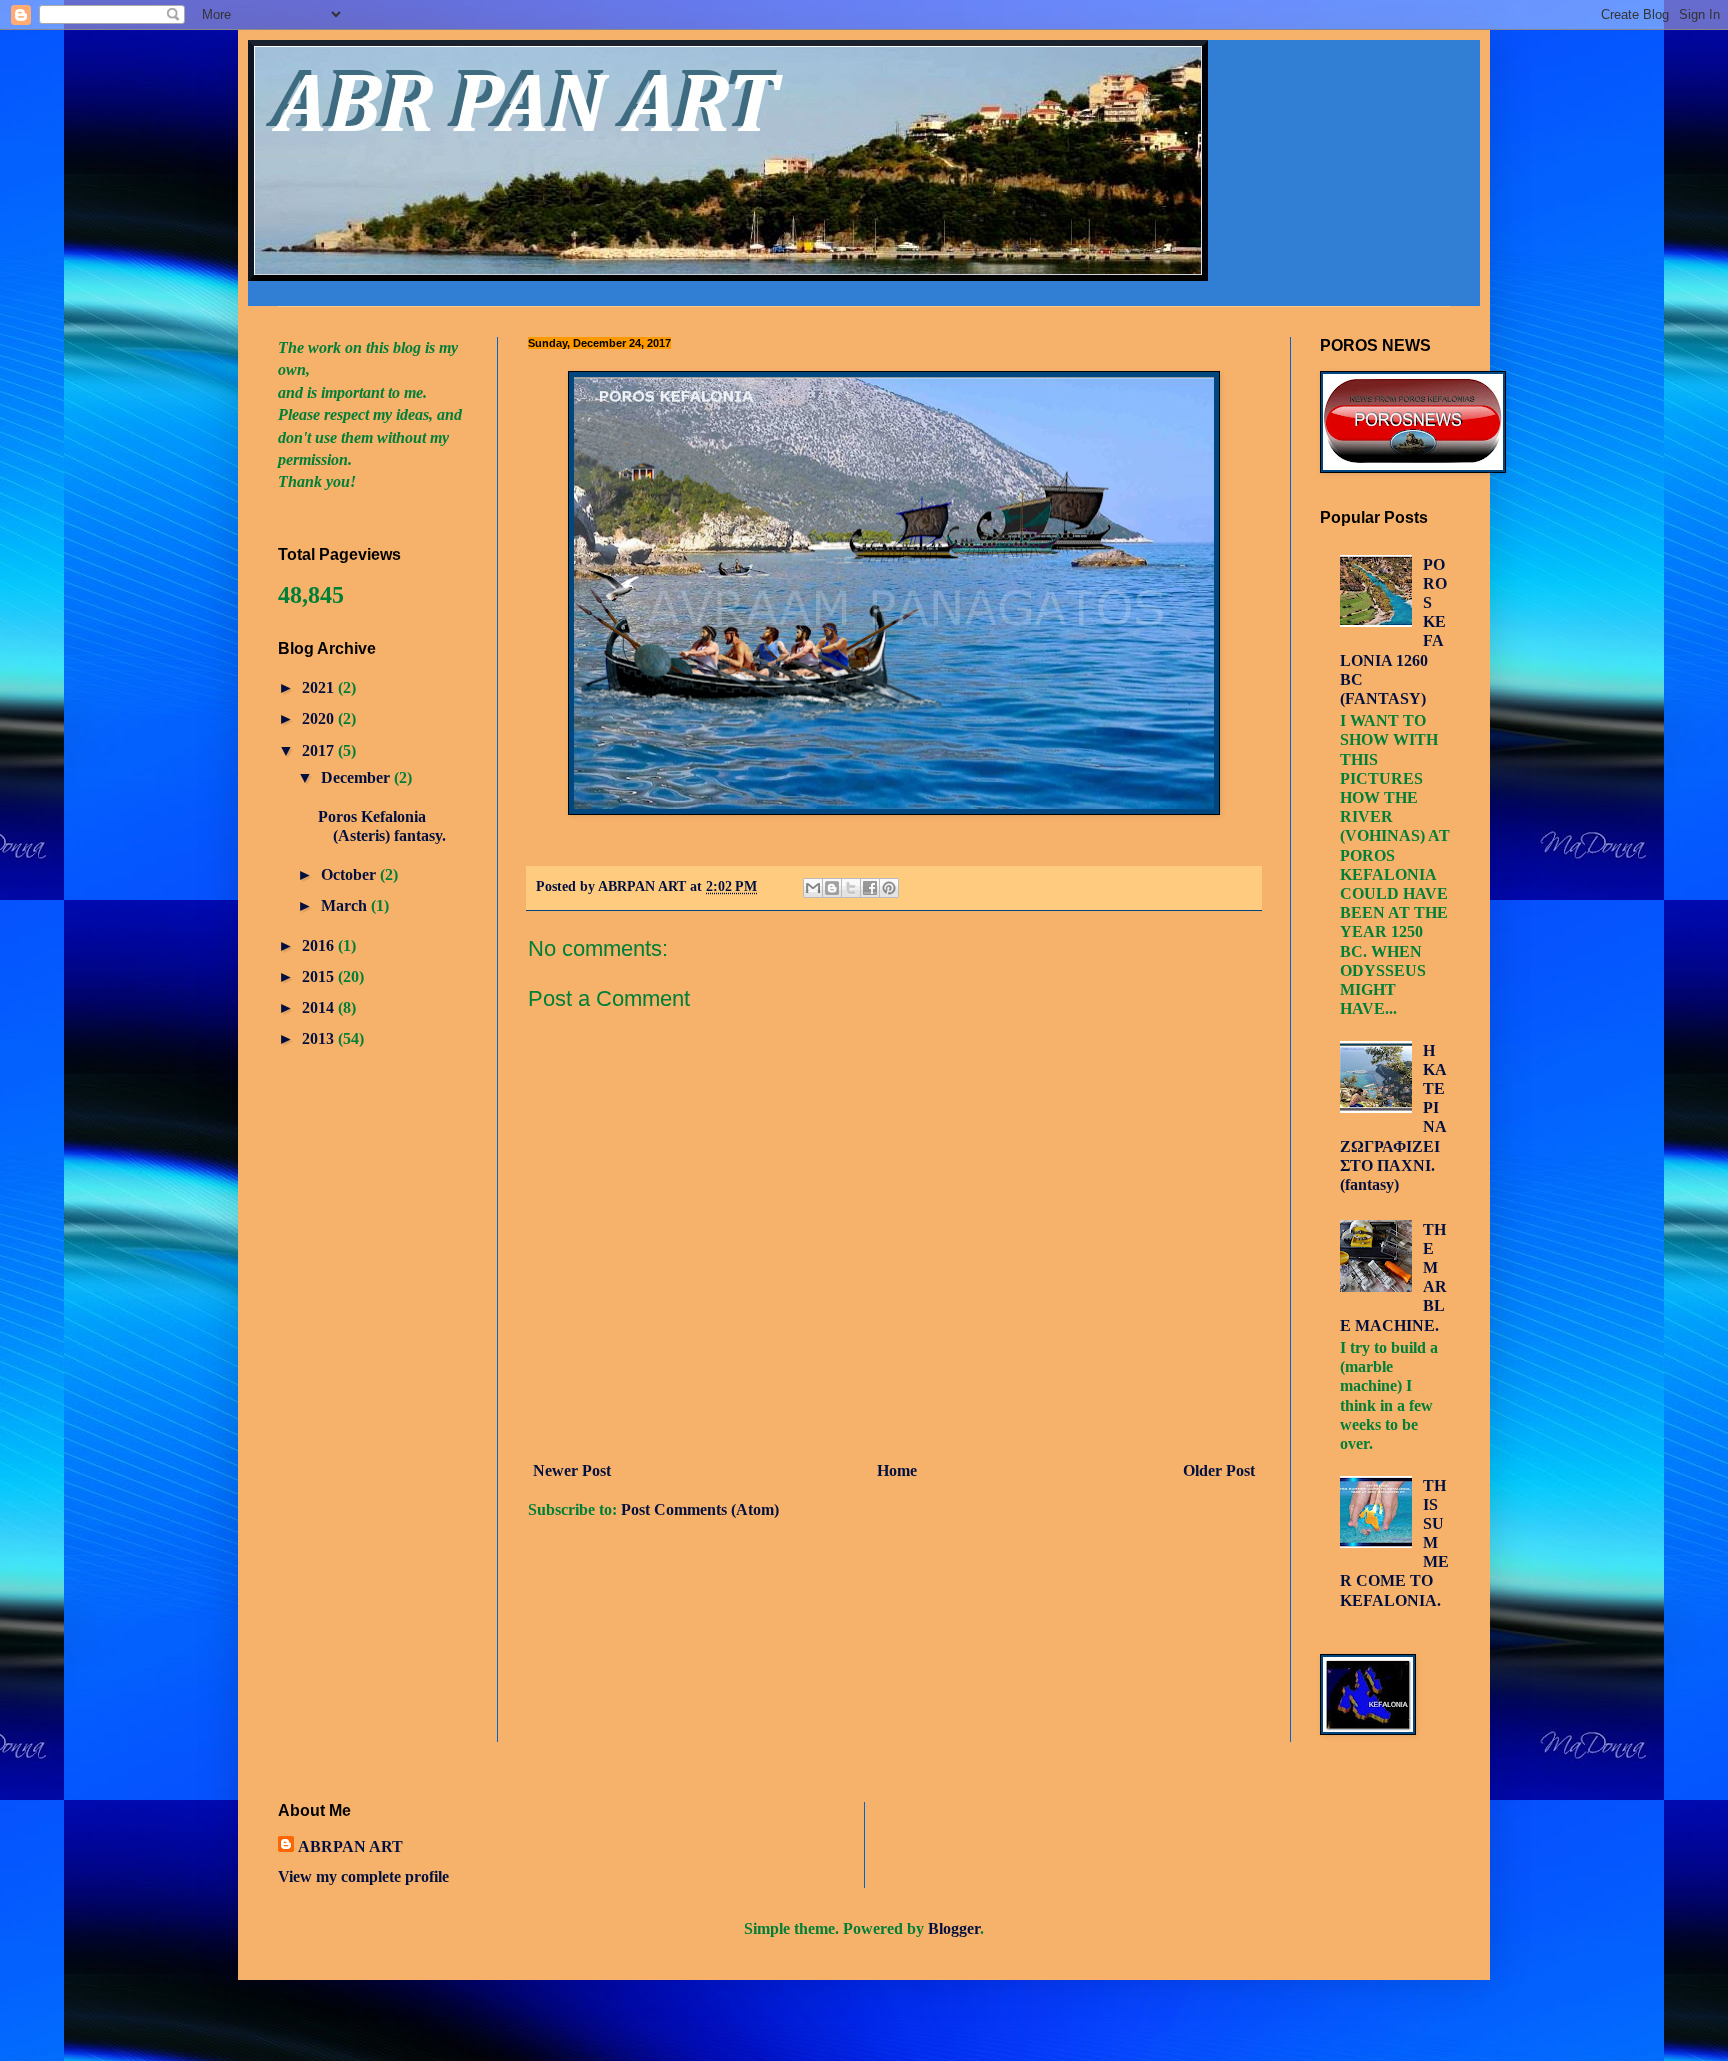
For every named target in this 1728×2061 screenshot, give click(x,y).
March (346, 905)
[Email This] (813, 888)
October (350, 874)
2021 (320, 687)
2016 (320, 945)
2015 (320, 976)
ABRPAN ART (350, 1846)
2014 (320, 1007)
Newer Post (572, 1470)
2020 (320, 718)
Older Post (1219, 1470)
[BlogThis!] (832, 888)
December (357, 777)
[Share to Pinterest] (889, 888)
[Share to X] (851, 888)
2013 (320, 1038)
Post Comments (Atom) (700, 1509)
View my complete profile (363, 1876)
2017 (320, 750)
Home (897, 1470)
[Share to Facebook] (870, 888)
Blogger (954, 1928)
